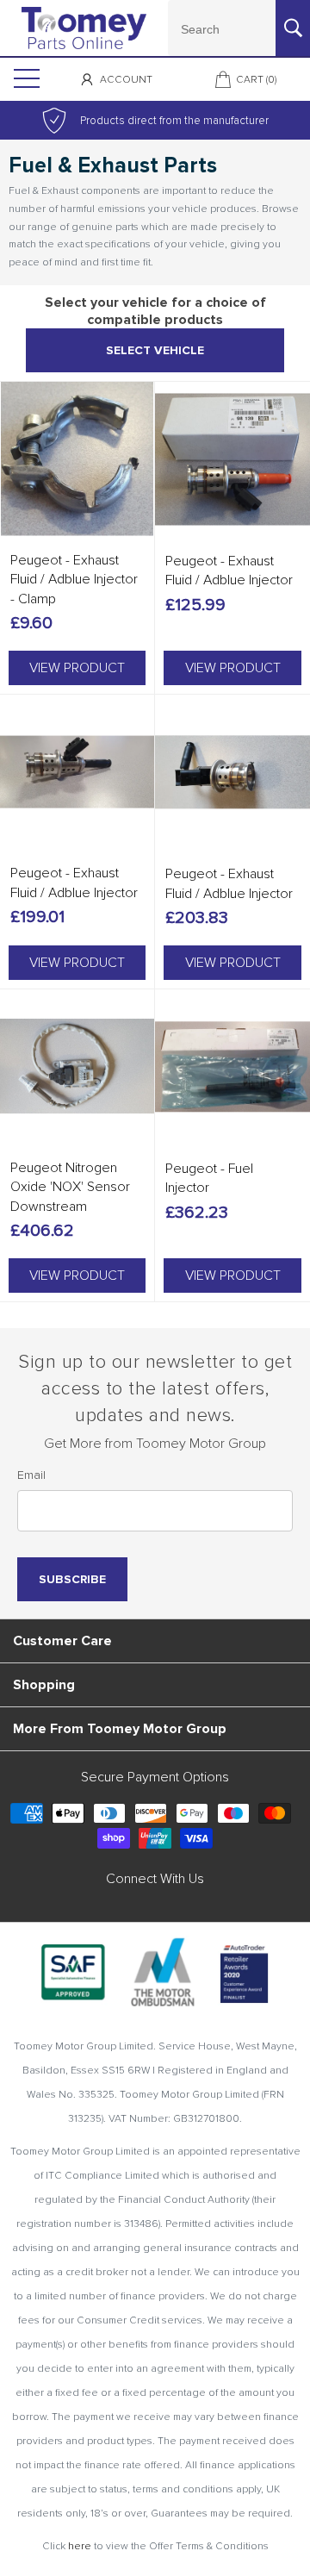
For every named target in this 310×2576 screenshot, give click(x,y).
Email (31, 1475)
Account (126, 80)
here (80, 2546)
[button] (77, 668)
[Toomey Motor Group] (84, 28)
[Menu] (25, 79)
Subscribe (72, 1579)
